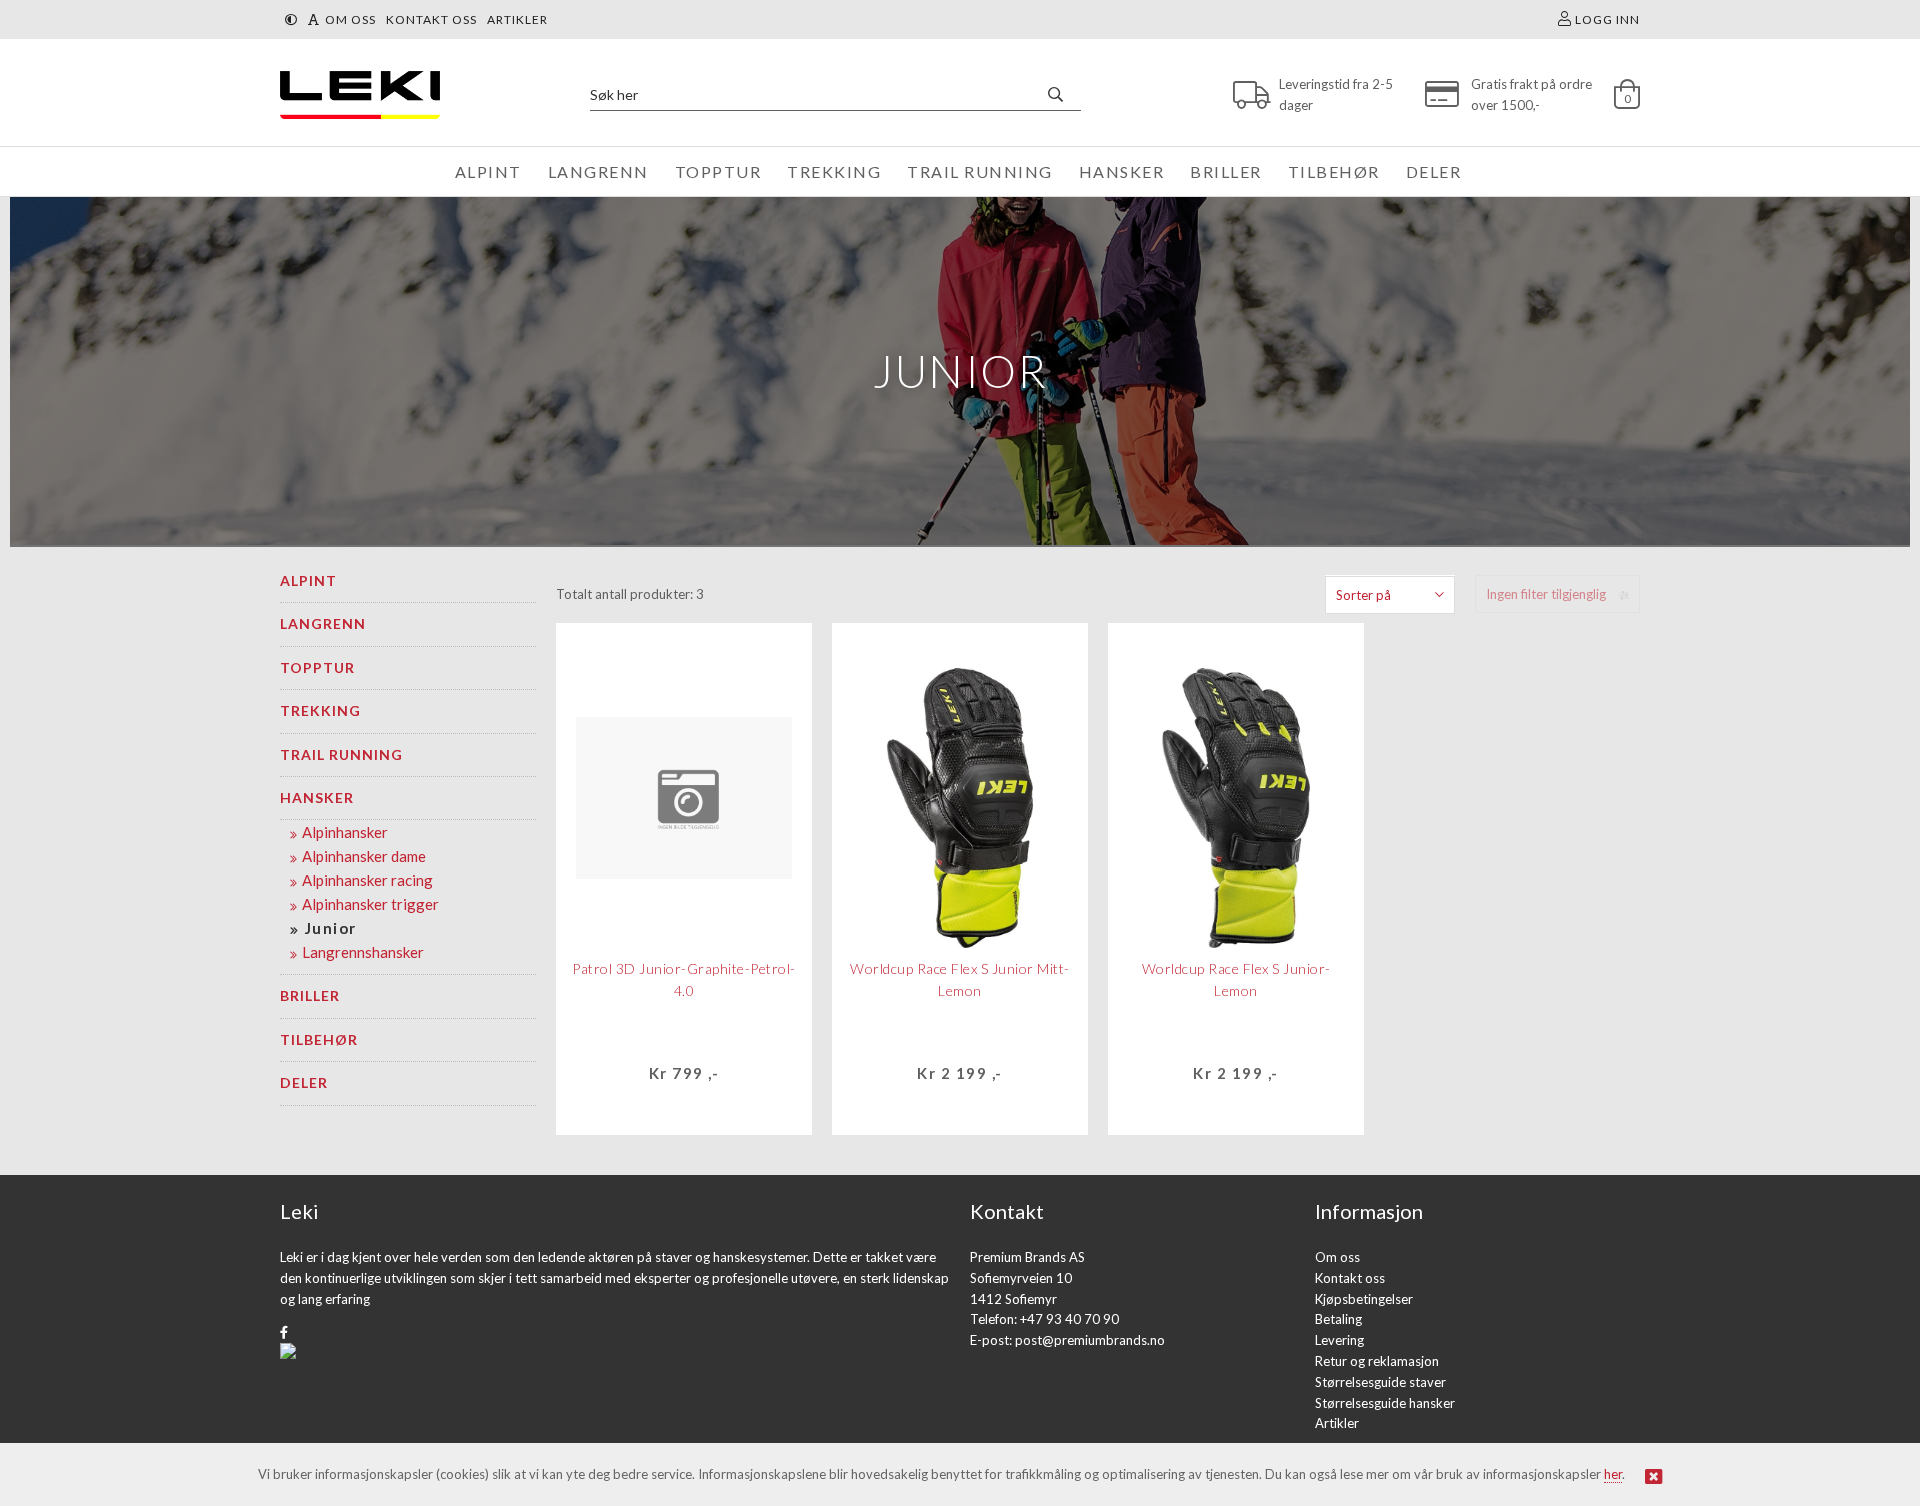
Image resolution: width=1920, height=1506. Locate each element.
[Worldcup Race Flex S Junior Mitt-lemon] (959, 798)
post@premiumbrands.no (1090, 1340)
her (1613, 1474)
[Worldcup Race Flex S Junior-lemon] (1236, 798)
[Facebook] (284, 1332)
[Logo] (355, 94)
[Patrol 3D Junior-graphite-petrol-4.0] (684, 798)
